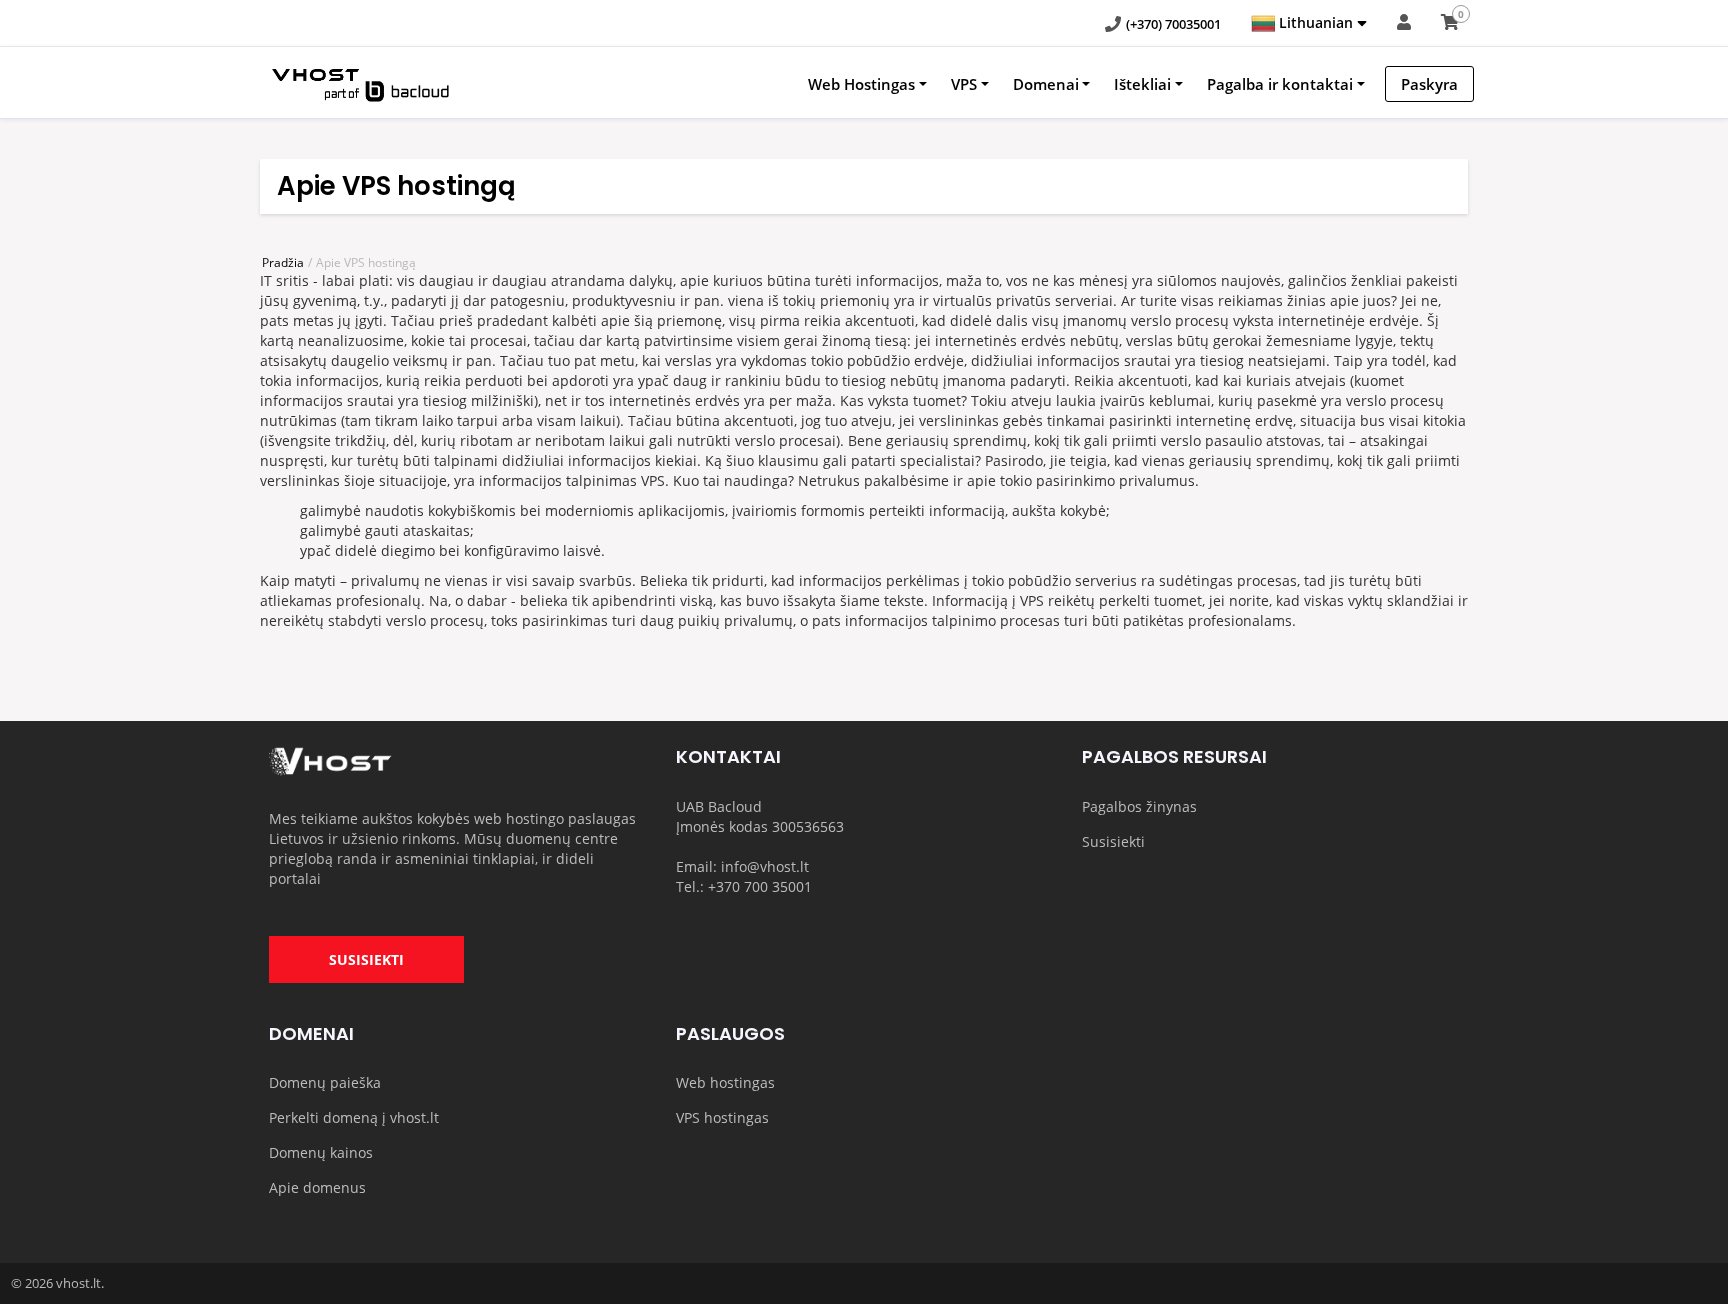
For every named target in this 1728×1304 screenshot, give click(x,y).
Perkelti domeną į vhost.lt (354, 1117)
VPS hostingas (722, 1117)
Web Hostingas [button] (861, 84)
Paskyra (1429, 84)
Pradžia (283, 262)
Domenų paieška (325, 1082)
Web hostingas (725, 1082)
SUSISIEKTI (366, 959)
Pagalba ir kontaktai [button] (1280, 84)
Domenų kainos (321, 1152)
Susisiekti (1113, 841)
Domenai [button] (1046, 84)
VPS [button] (964, 84)
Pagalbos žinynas (1139, 806)
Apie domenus (317, 1187)
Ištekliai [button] (1142, 84)
